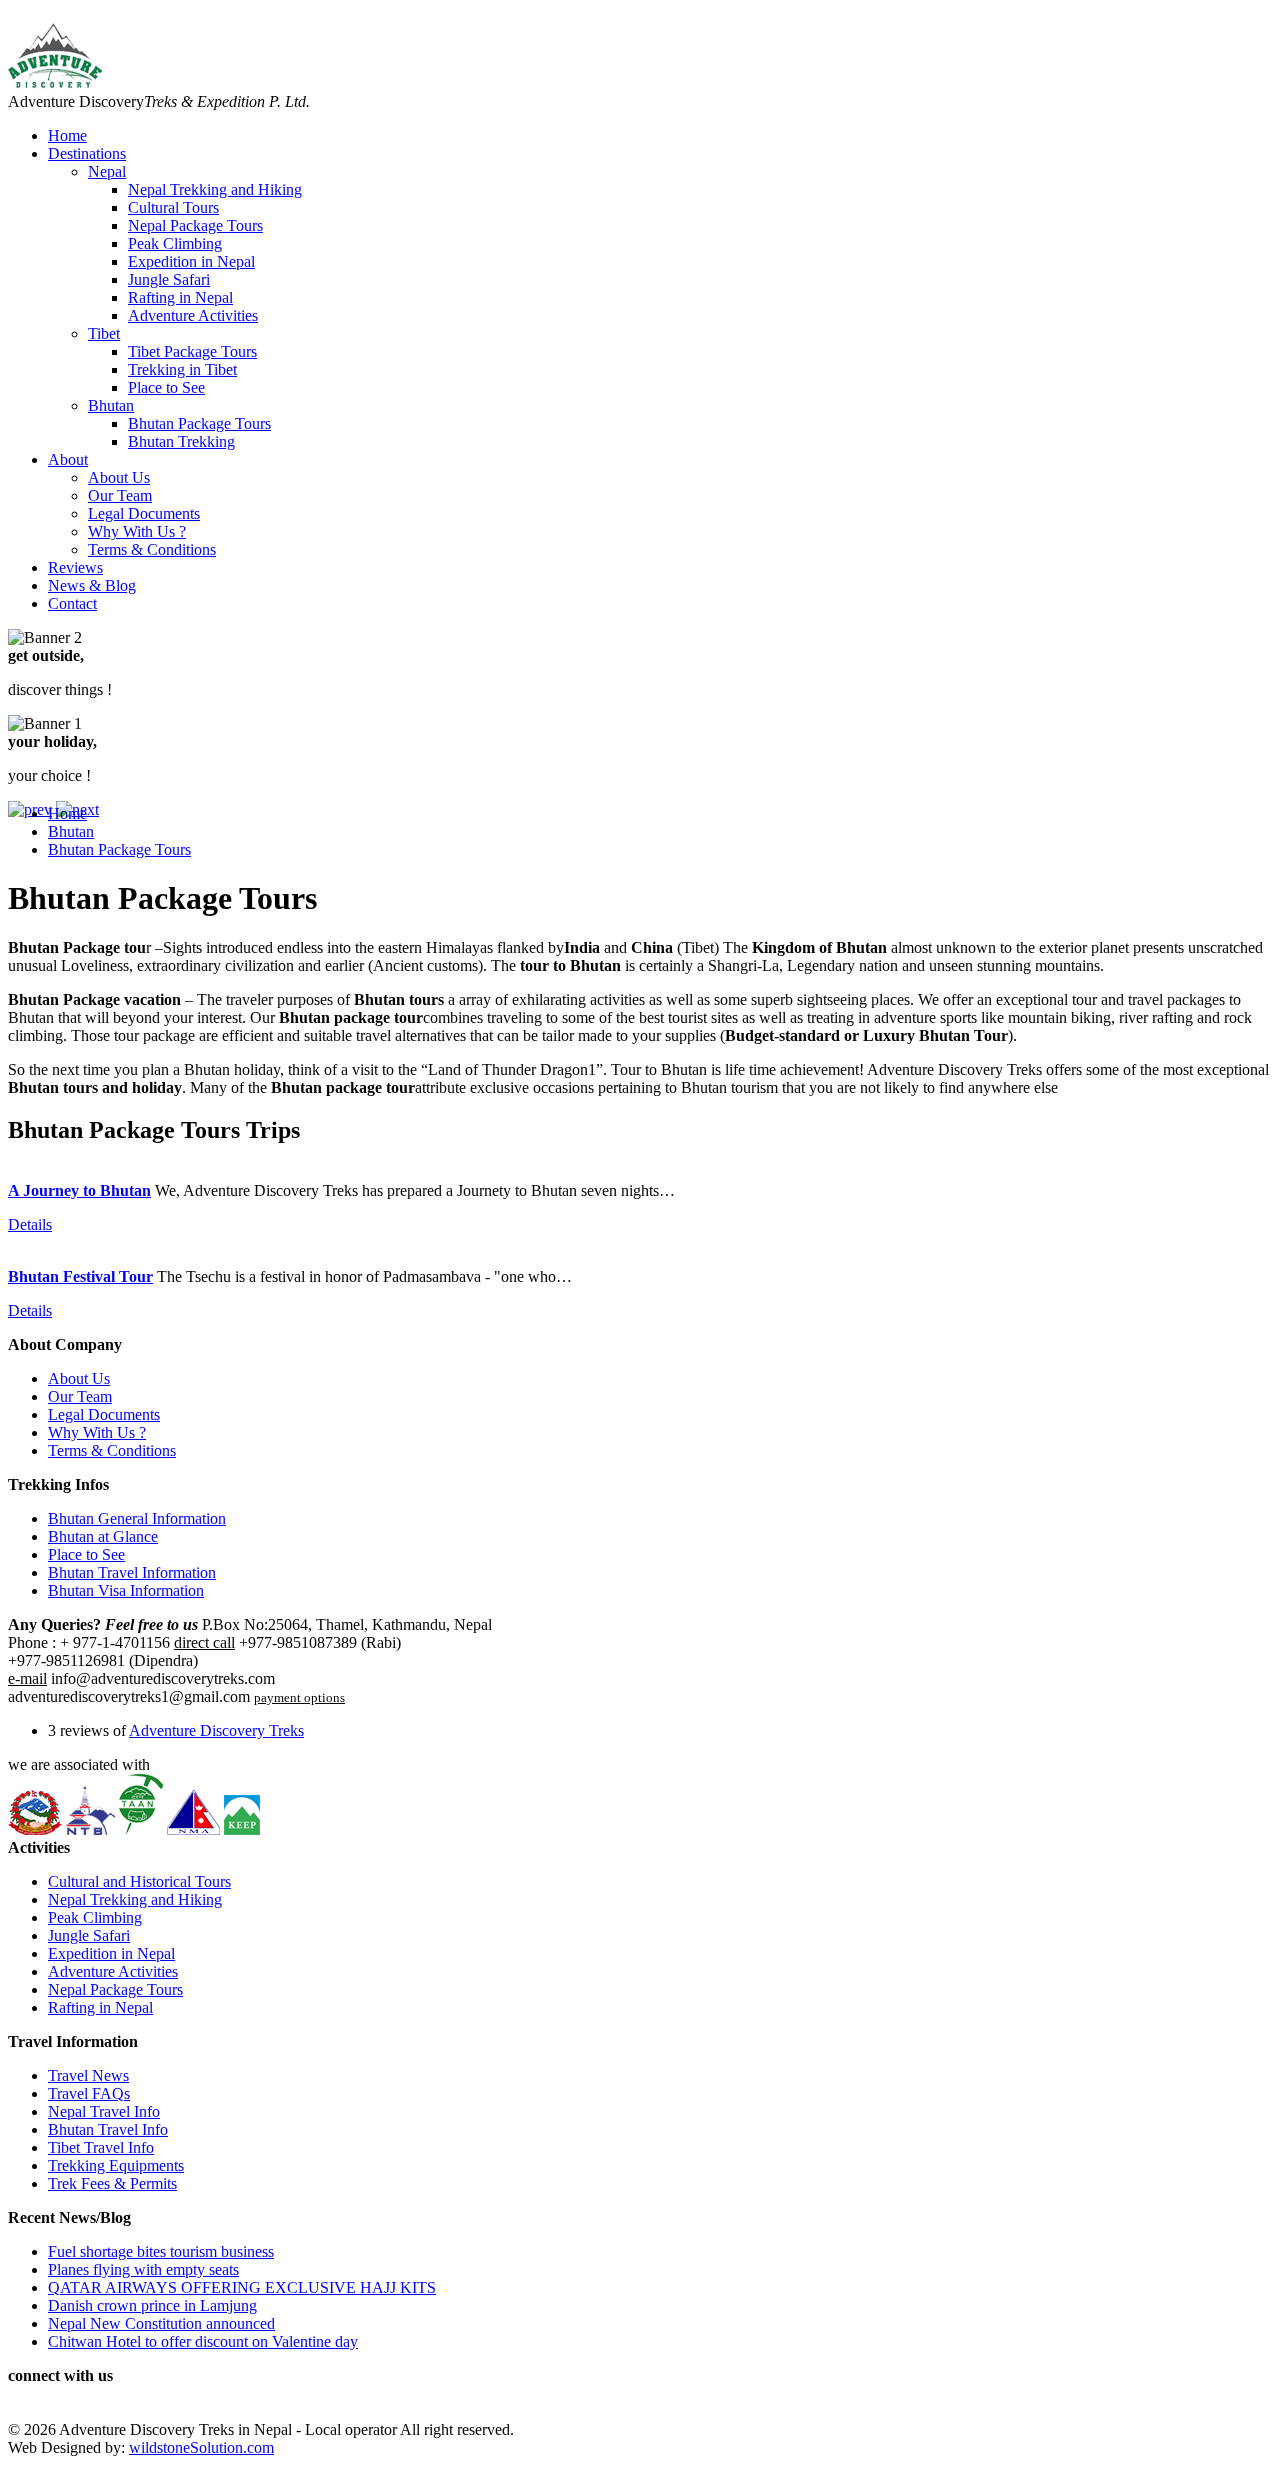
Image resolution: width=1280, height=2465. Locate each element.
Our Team (120, 495)
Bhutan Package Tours (199, 423)
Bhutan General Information (137, 1518)
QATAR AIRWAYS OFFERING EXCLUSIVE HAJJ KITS (242, 2287)
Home (67, 135)
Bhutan (111, 405)
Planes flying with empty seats (143, 2269)
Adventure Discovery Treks (216, 1730)
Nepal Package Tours (195, 225)
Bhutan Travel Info (108, 2129)
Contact (72, 603)
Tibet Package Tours (192, 351)
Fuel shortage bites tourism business (161, 2251)
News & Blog (92, 585)
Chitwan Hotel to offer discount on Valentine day (203, 2341)
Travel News (88, 2075)
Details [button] (30, 1224)
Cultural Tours (173, 207)
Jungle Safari (169, 279)
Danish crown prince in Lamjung (152, 2305)
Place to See (166, 387)
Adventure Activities (193, 315)
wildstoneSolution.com (201, 2447)
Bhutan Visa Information (126, 1590)
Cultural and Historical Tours (139, 1881)
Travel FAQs (89, 2093)
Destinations (87, 153)
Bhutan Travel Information (132, 1572)
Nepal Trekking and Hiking (215, 189)
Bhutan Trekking (181, 441)
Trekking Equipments (116, 2165)
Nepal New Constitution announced (161, 2323)
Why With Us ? (137, 531)
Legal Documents (144, 513)
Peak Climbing (175, 243)
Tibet (104, 333)
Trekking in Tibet (182, 369)
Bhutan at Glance (103, 1536)
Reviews (75, 567)
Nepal (107, 171)
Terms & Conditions (152, 549)
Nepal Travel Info (104, 2111)
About (68, 459)
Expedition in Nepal (191, 261)
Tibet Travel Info (101, 2147)
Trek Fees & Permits (112, 2183)
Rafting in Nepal (180, 297)
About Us (119, 477)
